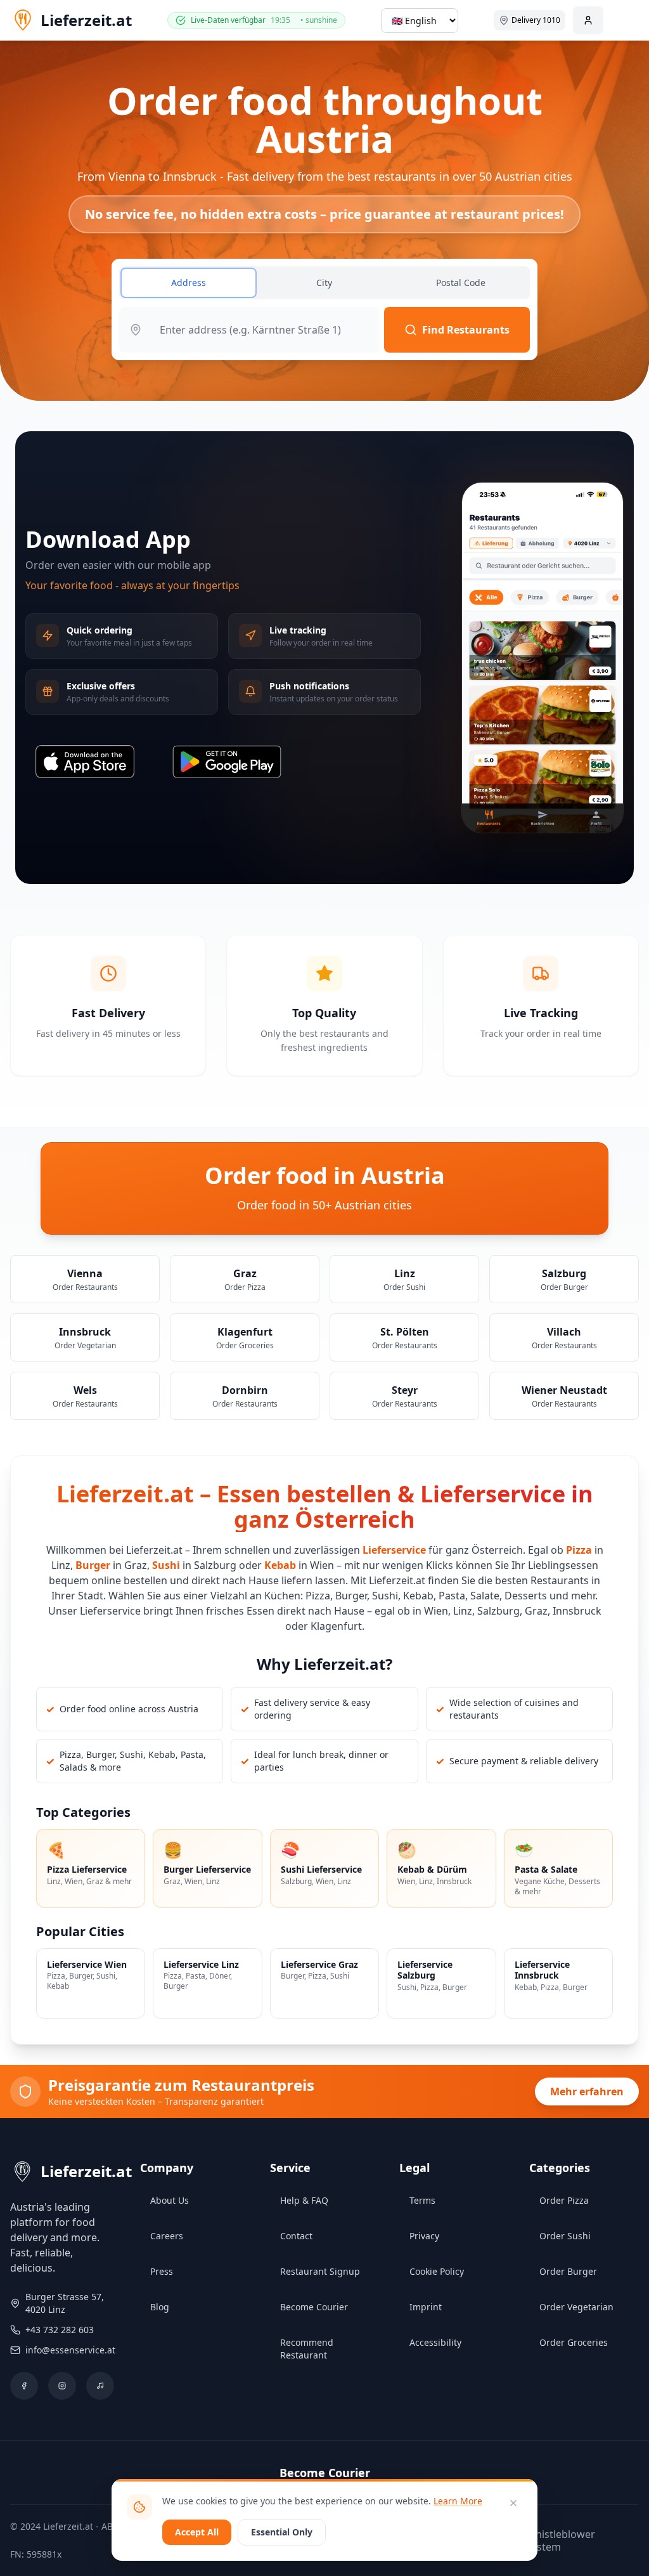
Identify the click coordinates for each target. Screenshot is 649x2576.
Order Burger (568, 2271)
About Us (170, 2200)
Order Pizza (564, 2200)
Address (189, 283)
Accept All (197, 2532)
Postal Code (461, 283)
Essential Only (282, 2532)
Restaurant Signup (320, 2271)
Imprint (426, 2307)
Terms (422, 2200)
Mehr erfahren (587, 2091)
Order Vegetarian (576, 2307)
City (324, 283)
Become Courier (314, 2307)
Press (162, 2271)
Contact (296, 2236)
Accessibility (435, 2342)
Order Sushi (565, 2236)
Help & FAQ (304, 2200)
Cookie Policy (437, 2271)
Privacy (424, 2236)
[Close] (513, 2503)
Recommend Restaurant (307, 2349)
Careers (167, 2236)
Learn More (458, 2501)
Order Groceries (574, 2342)
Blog (160, 2307)
